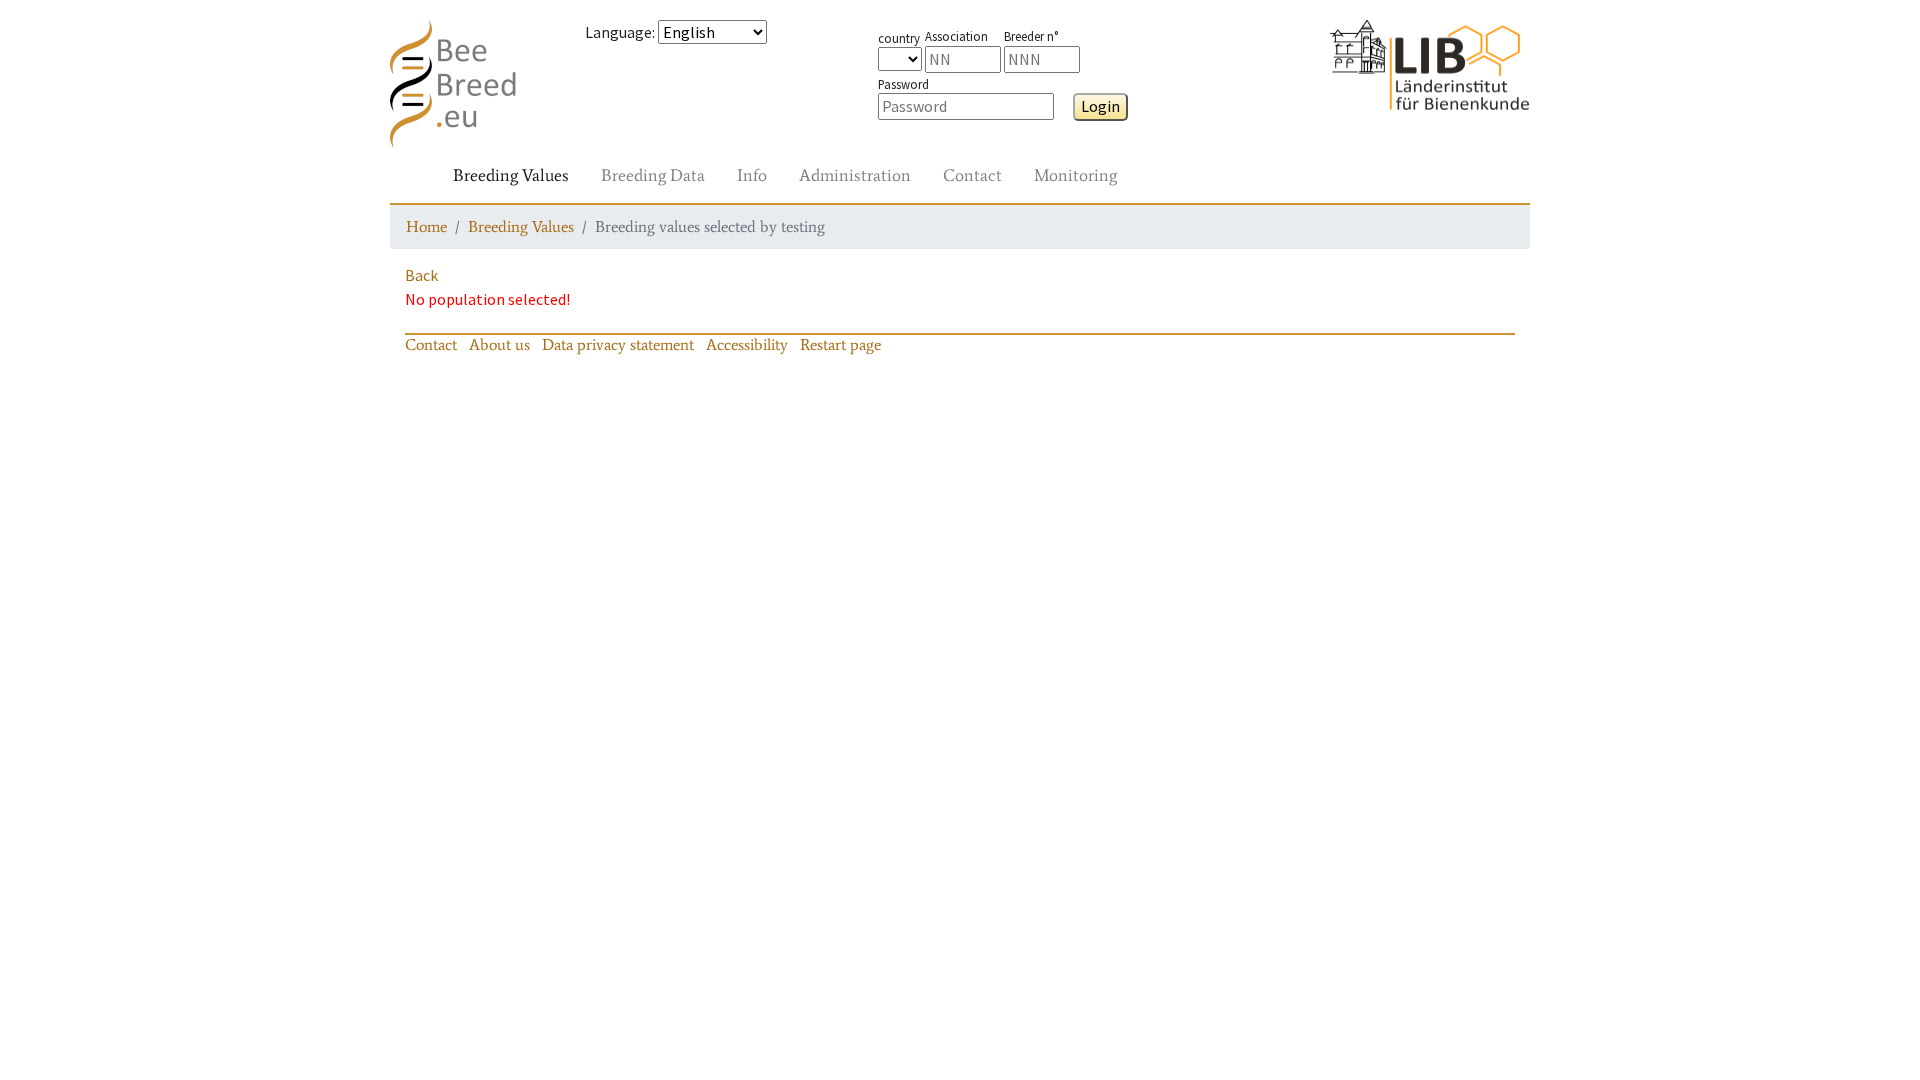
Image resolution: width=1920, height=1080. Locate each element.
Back (421, 275)
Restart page (840, 344)
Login (1100, 106)
